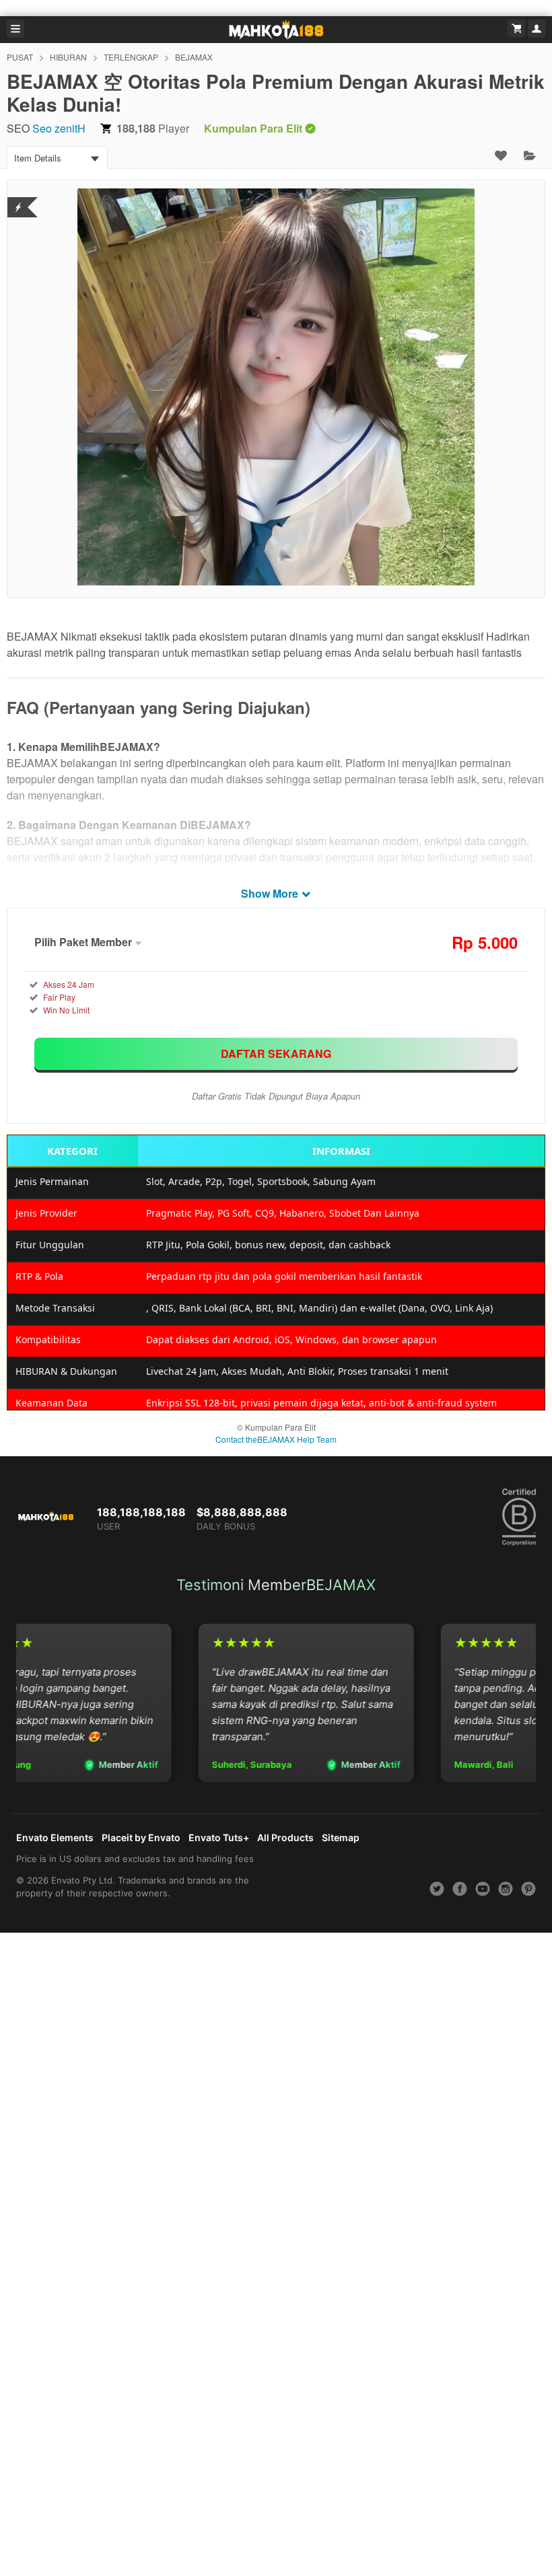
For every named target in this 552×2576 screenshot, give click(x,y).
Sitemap (341, 1837)
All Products (285, 1837)
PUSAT (20, 57)
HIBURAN (68, 57)
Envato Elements (55, 1837)
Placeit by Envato (141, 1837)
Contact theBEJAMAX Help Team (276, 1439)
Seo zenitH (59, 128)
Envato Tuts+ (219, 1837)
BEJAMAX (194, 57)
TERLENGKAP (131, 57)
